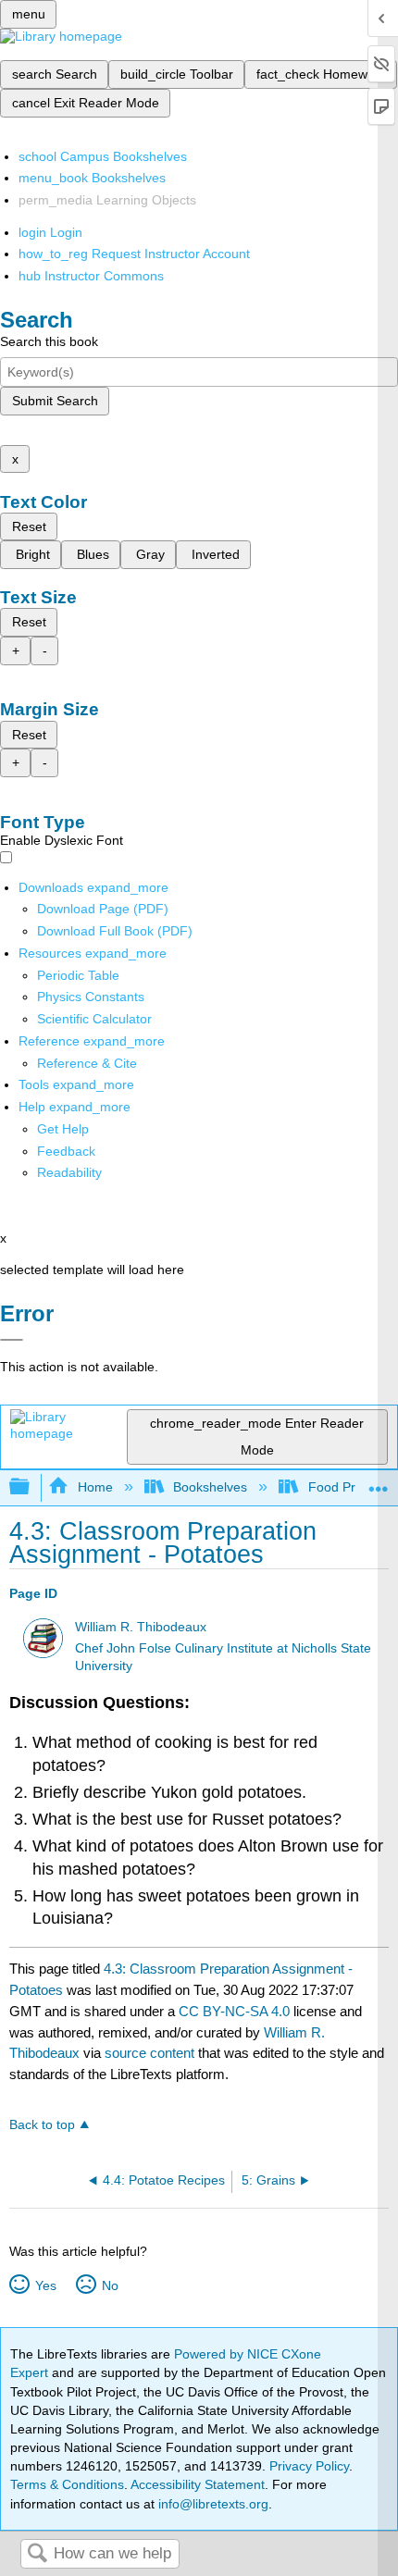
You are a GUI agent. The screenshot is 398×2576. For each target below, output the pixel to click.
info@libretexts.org (211, 2504)
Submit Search (55, 401)
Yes (45, 2285)
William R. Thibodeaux (141, 1627)
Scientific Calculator (94, 1019)
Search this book (49, 341)
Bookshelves (210, 1487)
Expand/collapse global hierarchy (31, 1487)
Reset (29, 526)
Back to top (42, 2125)
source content (149, 2053)
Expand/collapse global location (379, 1482)
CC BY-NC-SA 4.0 (234, 2011)
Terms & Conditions (67, 2484)
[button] (66, 1151)
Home (95, 1487)
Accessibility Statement (198, 2484)
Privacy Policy (309, 2466)
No (110, 2285)
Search (37, 2554)
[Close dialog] (12, 1340)
